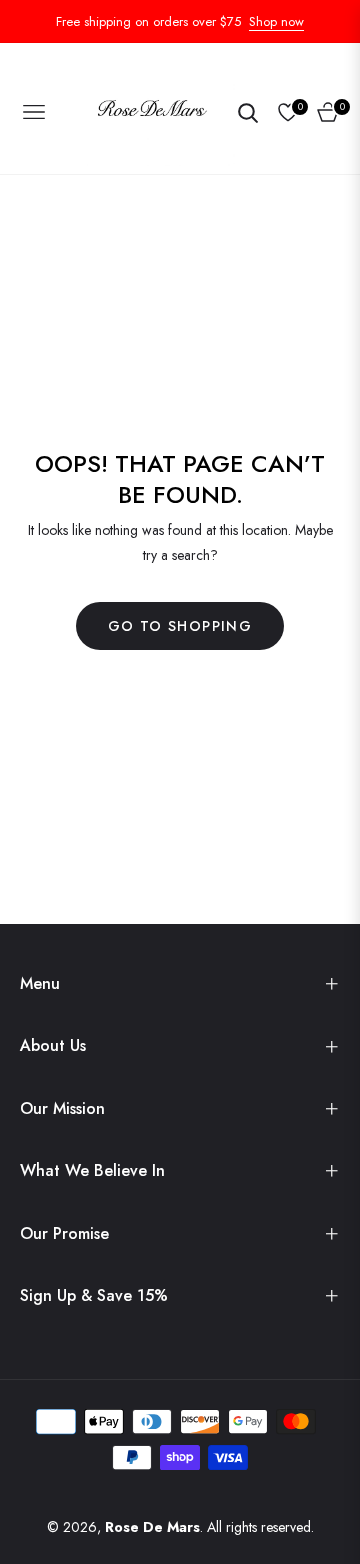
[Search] (247, 112)
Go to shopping (180, 626)
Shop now (276, 21)
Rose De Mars (152, 1527)
